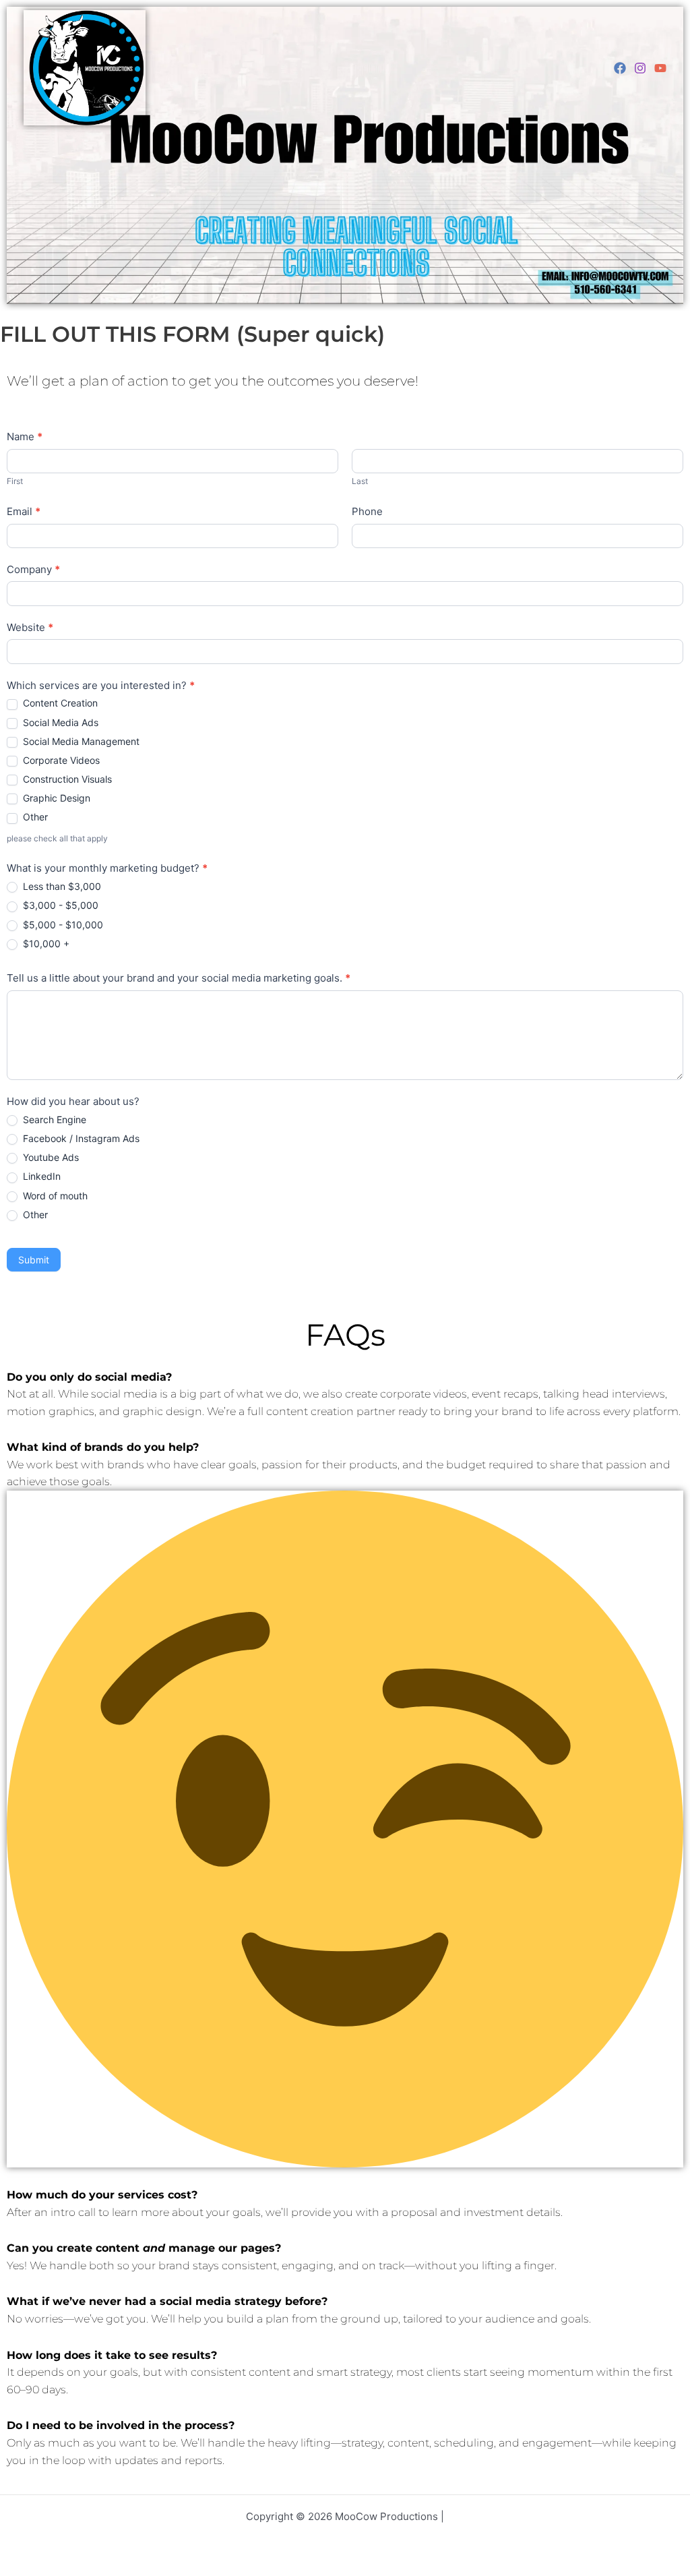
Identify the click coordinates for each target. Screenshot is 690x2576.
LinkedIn (40, 1176)
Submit (34, 1260)
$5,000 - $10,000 (62, 925)
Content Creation (59, 703)
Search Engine (53, 1119)
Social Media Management (80, 741)
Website (30, 627)
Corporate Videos (60, 760)
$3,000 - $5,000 (59, 905)
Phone (367, 511)
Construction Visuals (66, 779)
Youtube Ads (50, 1157)
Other (34, 817)
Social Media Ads (59, 722)
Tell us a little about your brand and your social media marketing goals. (179, 978)
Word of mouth (54, 1196)
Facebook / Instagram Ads (80, 1138)
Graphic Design (55, 798)
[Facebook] (620, 68)
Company (33, 569)
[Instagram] (640, 68)
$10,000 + (45, 943)
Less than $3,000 (61, 886)
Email (24, 511)
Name (25, 437)
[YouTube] (660, 68)
